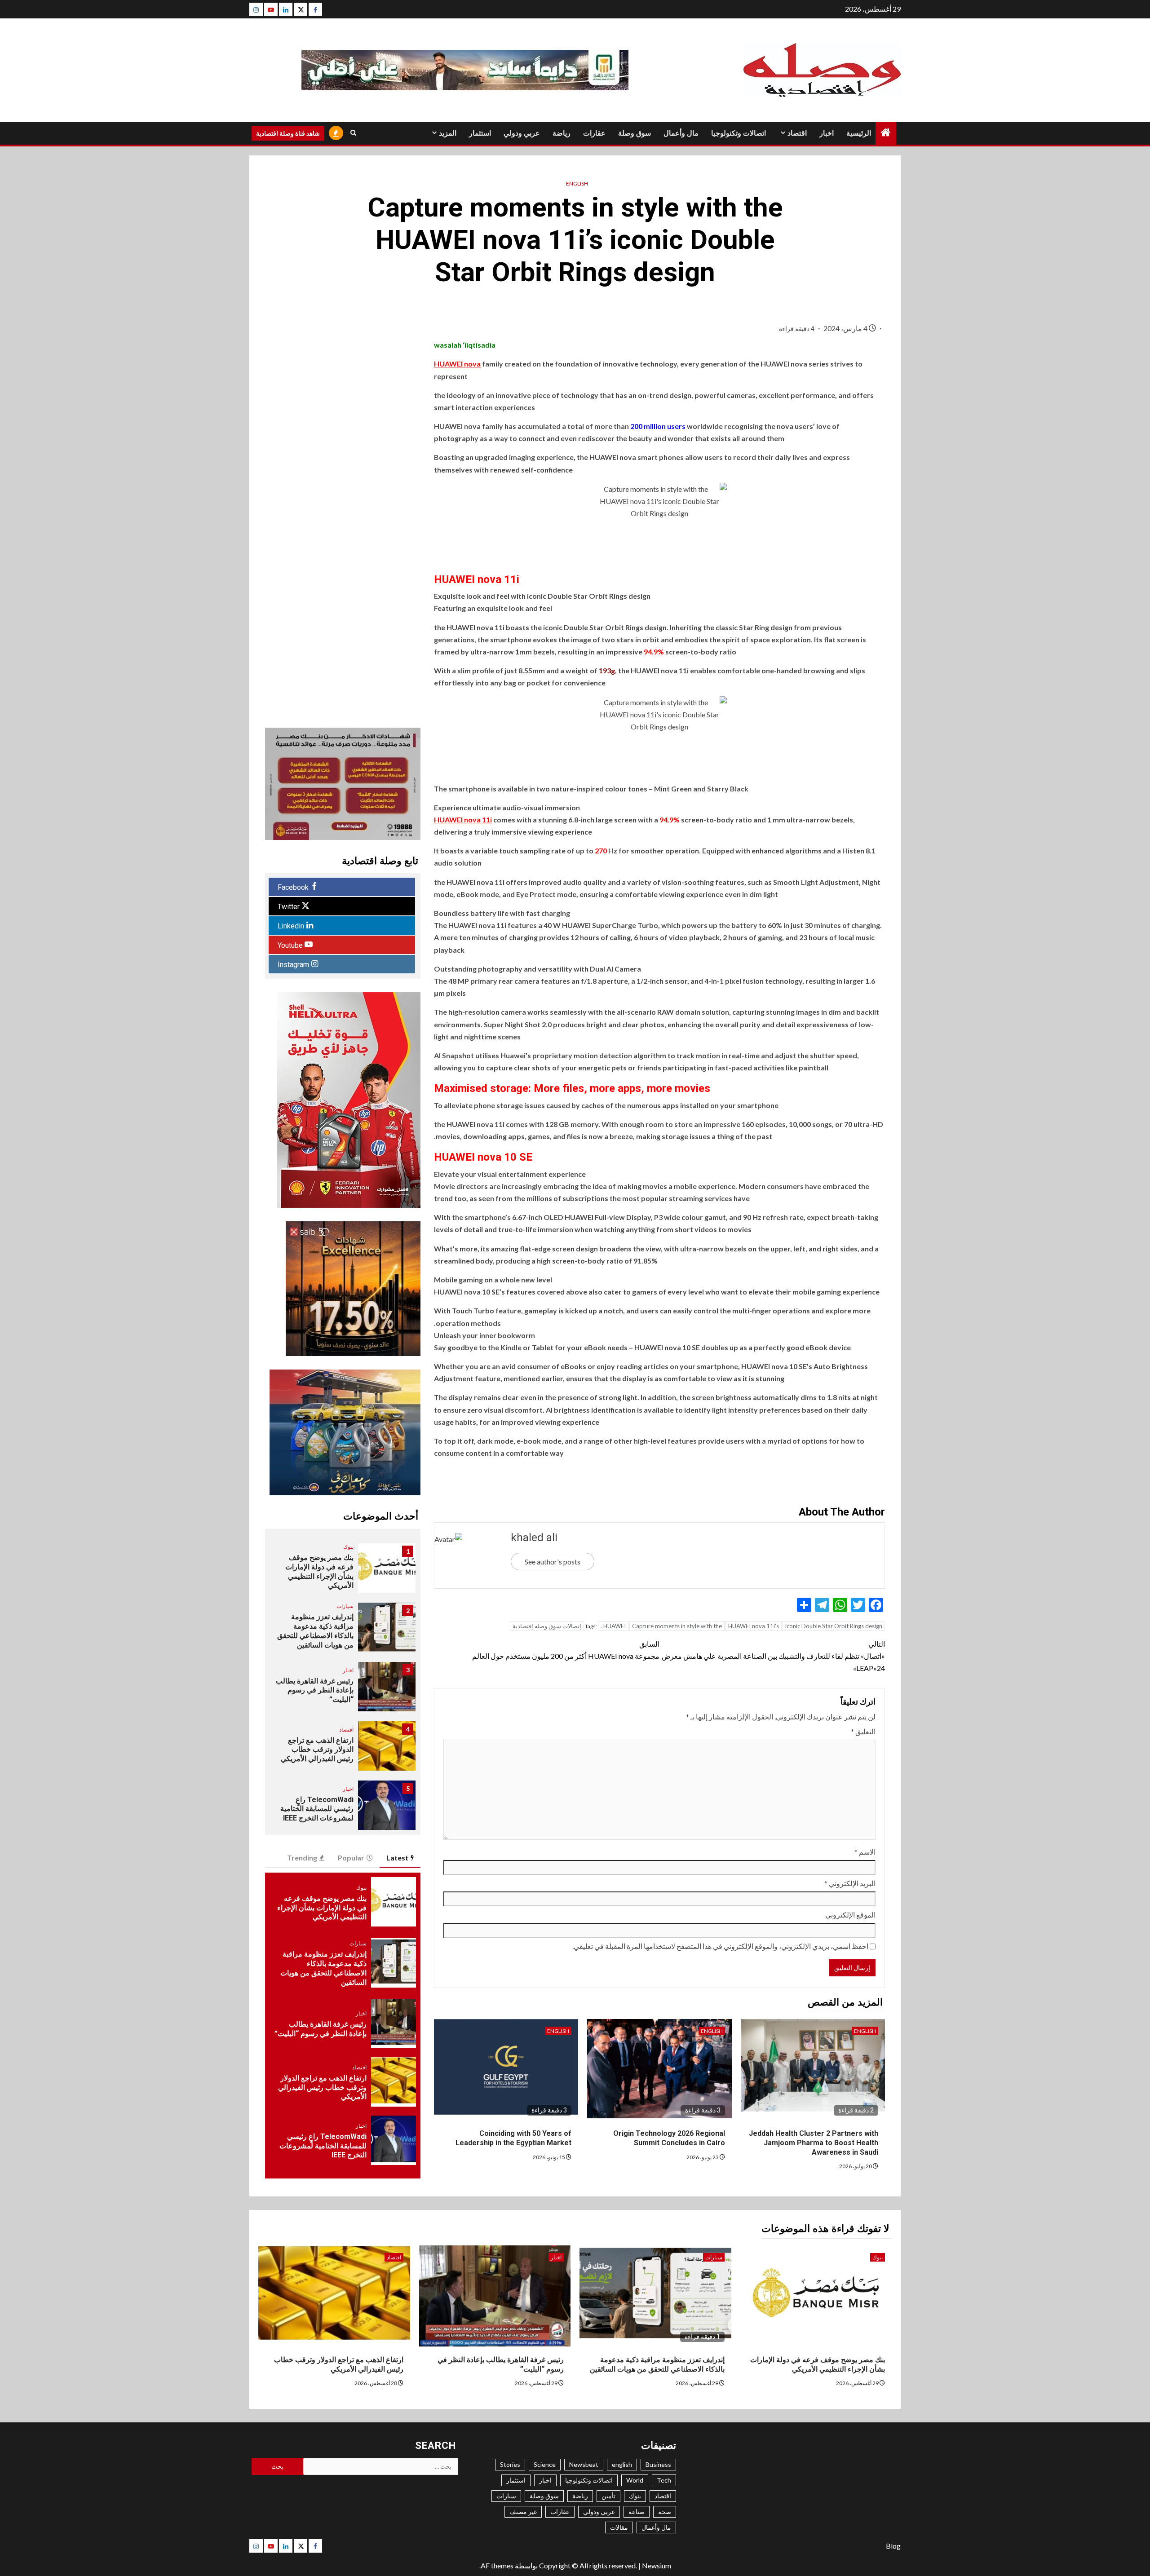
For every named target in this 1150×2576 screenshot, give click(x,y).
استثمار (480, 133)
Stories (510, 2464)
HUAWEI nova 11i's (754, 1626)
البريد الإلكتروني (850, 1883)
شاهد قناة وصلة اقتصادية (288, 133)
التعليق (863, 1731)
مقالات (619, 2527)
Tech (664, 2480)
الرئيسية (859, 133)
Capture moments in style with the (677, 1626)
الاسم (865, 1852)
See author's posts (553, 1562)
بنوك (348, 1547)
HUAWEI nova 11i (463, 820)
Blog (893, 2546)
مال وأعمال (681, 133)
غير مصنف (523, 2512)
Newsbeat (584, 2464)
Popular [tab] (351, 1858)
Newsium (657, 2565)
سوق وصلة (635, 133)
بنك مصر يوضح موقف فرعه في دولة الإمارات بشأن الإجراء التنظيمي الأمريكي (319, 1571)
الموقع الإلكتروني (850, 1915)
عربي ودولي (522, 133)
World (635, 2480)
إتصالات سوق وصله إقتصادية (547, 1626)
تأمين (608, 2496)
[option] (343, 1573)
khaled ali (534, 1538)
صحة (665, 2512)
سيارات (345, 1606)
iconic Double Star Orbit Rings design (834, 1626)
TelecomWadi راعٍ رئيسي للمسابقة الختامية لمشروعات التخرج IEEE (317, 1809)
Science (545, 2464)
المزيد (448, 133)
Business (658, 2464)
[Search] (353, 133)
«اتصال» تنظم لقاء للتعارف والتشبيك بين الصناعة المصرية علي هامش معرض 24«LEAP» (773, 1656)
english (577, 183)
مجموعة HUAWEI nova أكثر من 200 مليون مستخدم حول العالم (566, 1650)
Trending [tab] (302, 1858)
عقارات (594, 133)
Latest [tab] (397, 1858)
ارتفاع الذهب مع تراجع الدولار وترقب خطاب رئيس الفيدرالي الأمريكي (317, 1750)
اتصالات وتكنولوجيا (739, 133)
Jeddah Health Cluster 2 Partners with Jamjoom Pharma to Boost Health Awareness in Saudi (814, 2143)
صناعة (637, 2512)
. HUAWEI (613, 1626)
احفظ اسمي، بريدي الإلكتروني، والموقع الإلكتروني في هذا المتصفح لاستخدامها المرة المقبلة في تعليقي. (720, 1946)
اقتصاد (797, 133)
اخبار (827, 133)
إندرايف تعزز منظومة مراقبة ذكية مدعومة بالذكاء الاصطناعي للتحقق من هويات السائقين (315, 1631)
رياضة (562, 133)
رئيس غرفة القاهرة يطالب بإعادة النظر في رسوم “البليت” (315, 1690)
